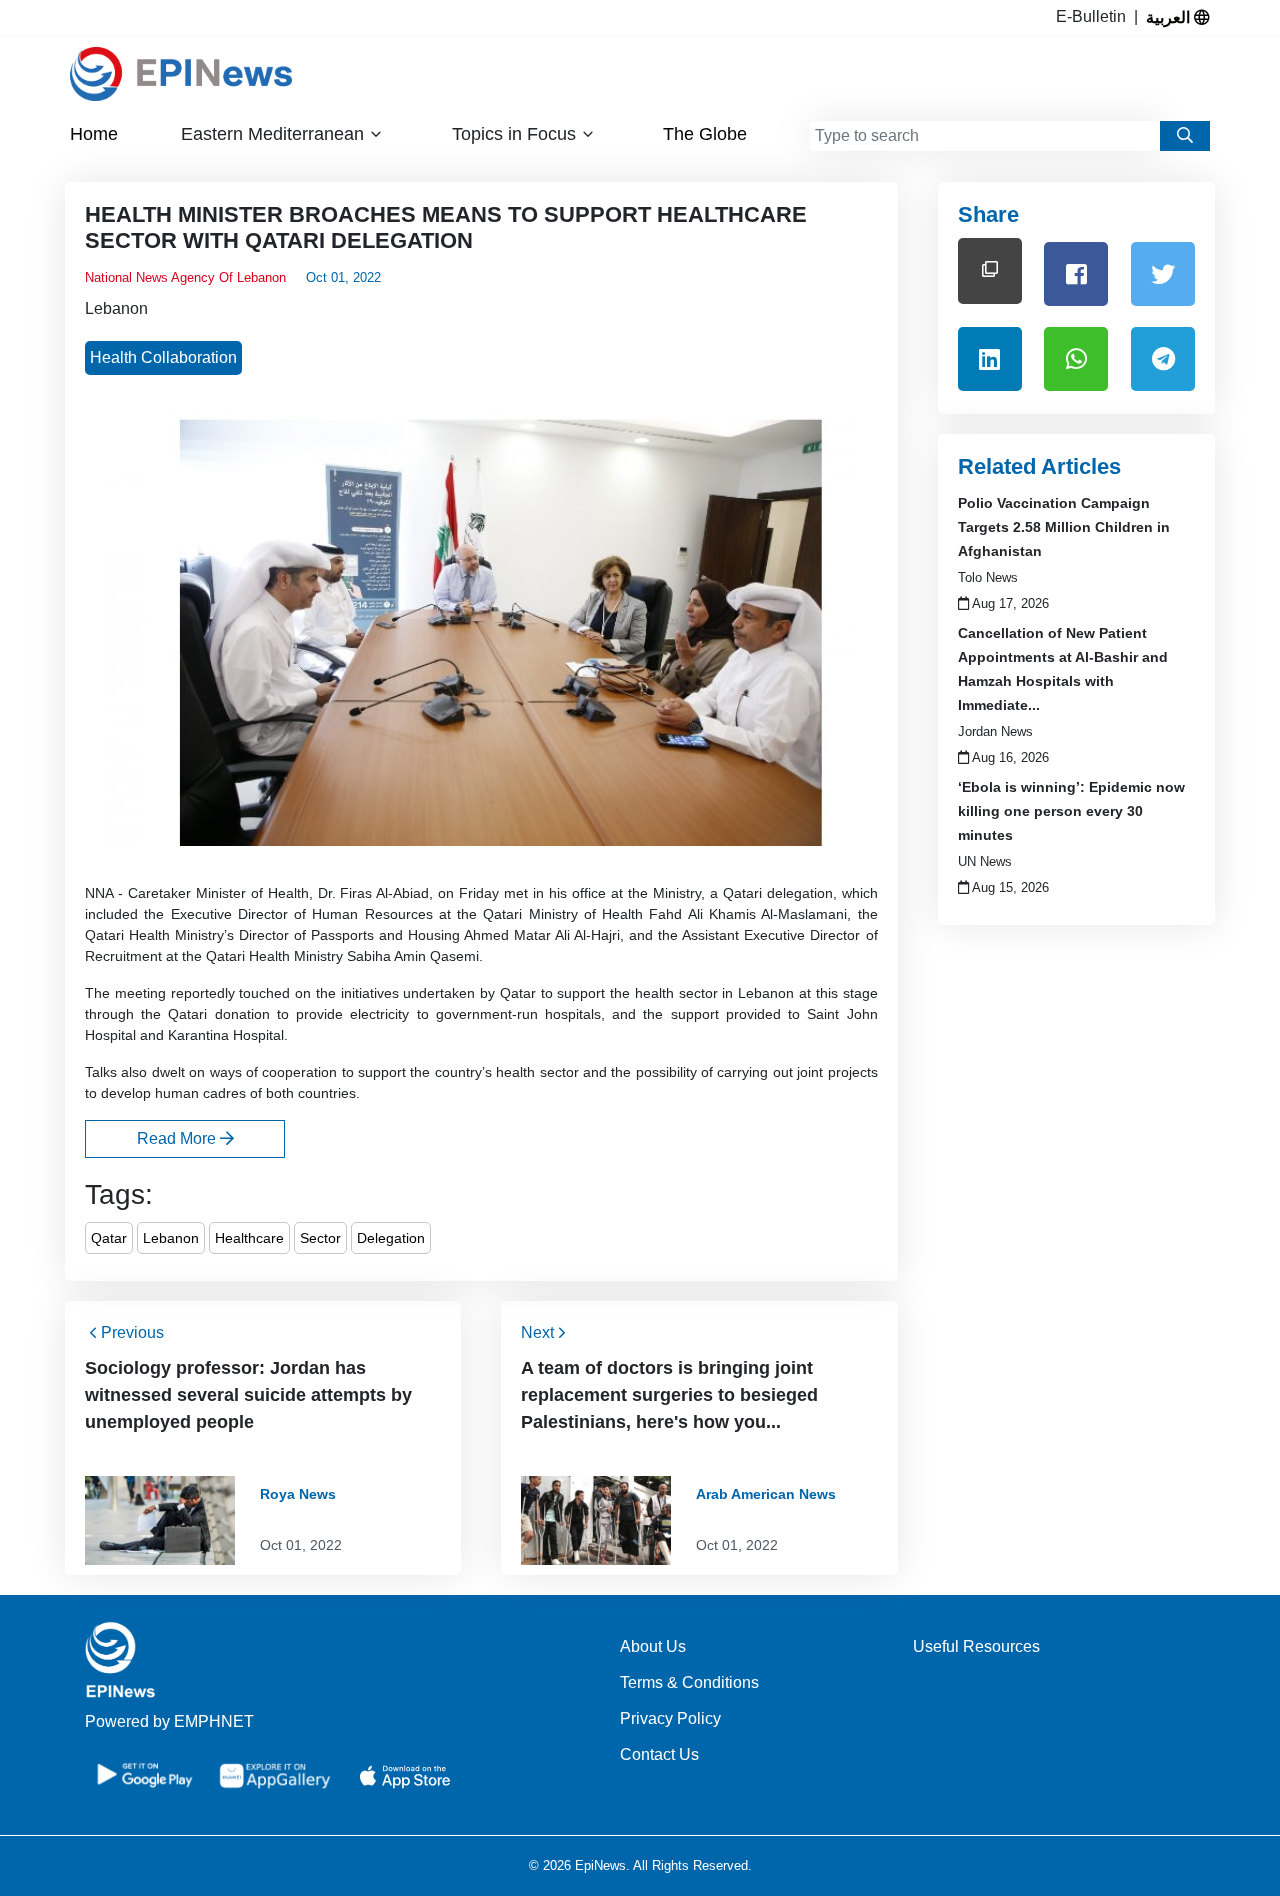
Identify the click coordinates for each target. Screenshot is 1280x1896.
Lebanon (116, 308)
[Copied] (990, 270)
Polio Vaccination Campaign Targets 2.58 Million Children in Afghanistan (1064, 527)
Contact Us (659, 1754)
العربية (1170, 17)
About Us (653, 1646)
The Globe (705, 134)
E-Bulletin (1095, 16)
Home (94, 134)
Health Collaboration (163, 357)
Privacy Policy (670, 1718)
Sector (320, 1238)
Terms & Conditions (689, 1682)
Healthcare (249, 1238)
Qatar (109, 1238)
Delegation (391, 1238)
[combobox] (985, 136)
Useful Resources (976, 1646)
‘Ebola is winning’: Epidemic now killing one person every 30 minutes (1071, 811)
